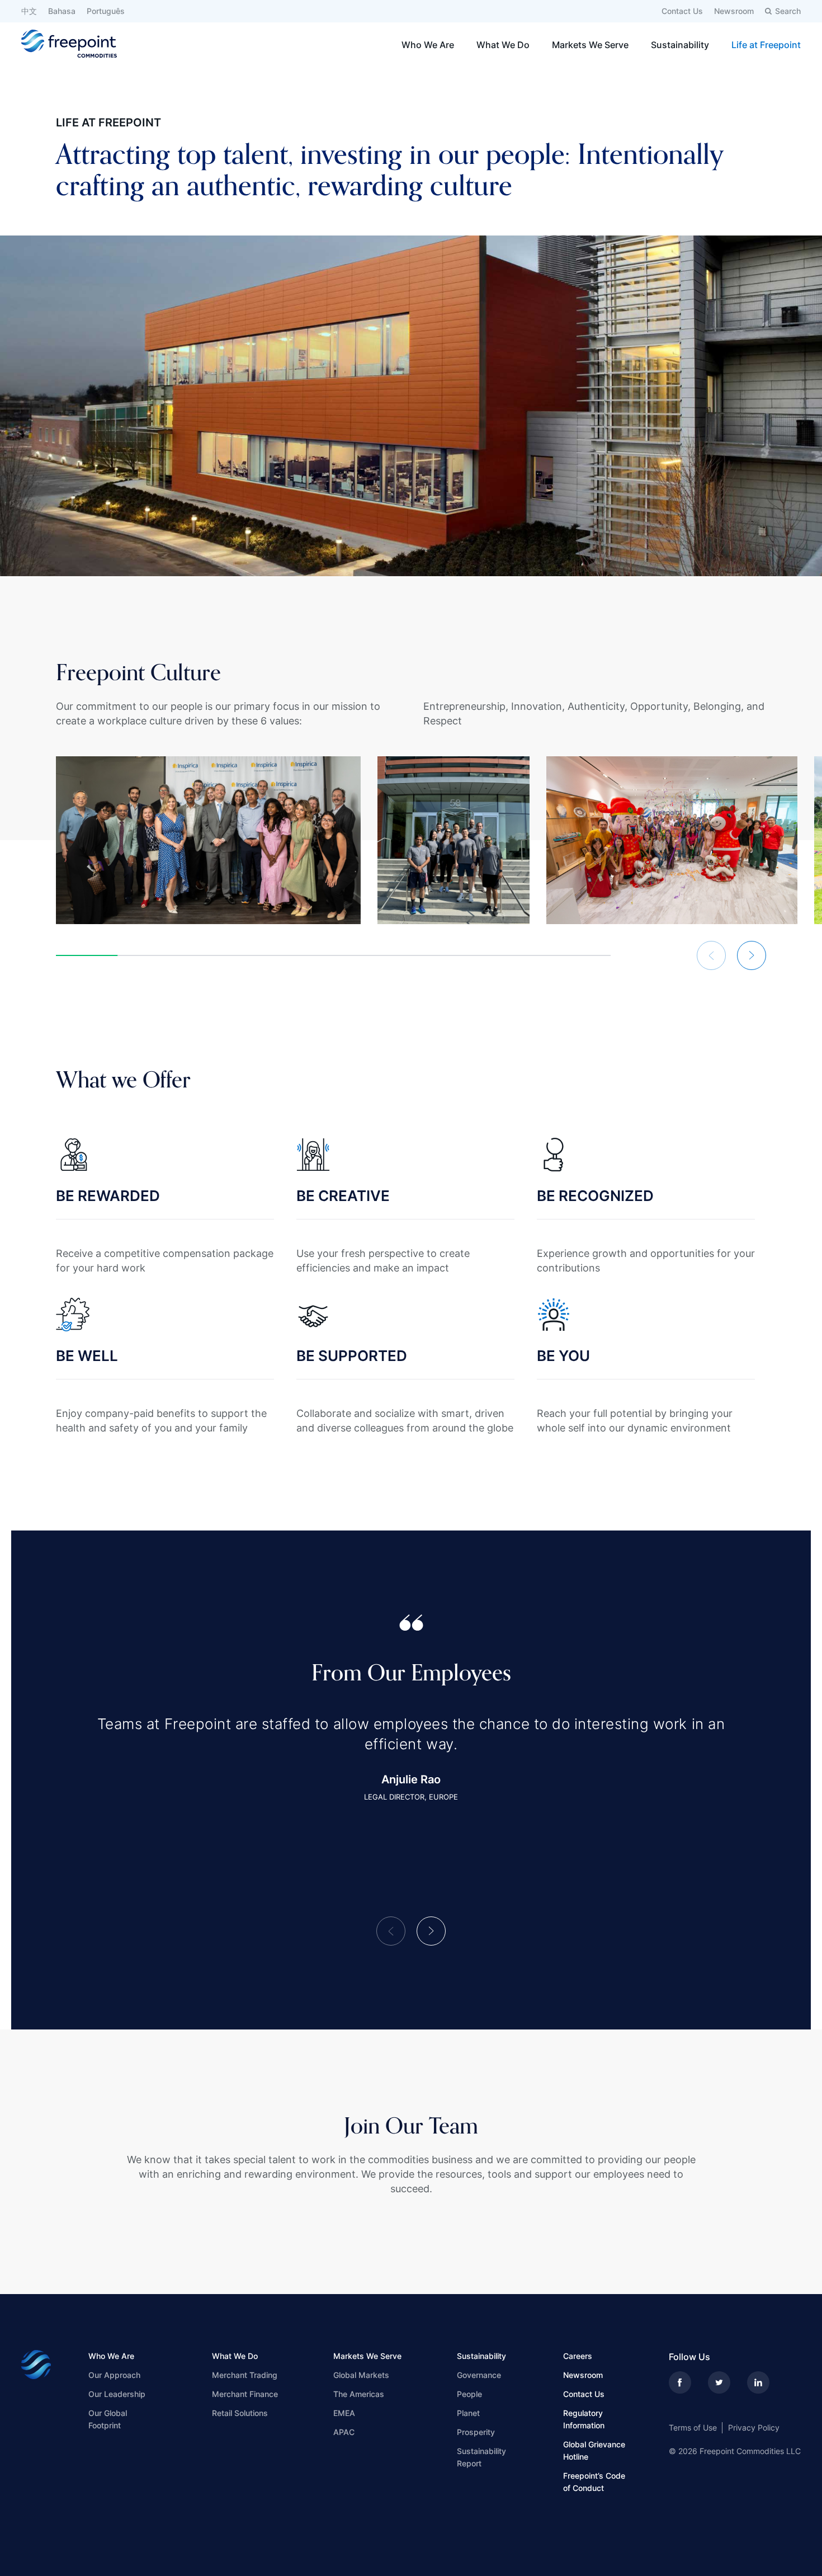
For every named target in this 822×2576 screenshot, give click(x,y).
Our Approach (114, 2375)
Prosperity (476, 2432)
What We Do (503, 45)
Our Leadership (117, 2394)
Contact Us (682, 11)
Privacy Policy (754, 2427)
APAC (344, 2432)
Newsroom (734, 11)
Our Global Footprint (108, 2419)
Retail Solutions (240, 2413)
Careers (578, 2356)
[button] (711, 955)
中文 (29, 11)
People (469, 2394)
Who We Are (428, 45)
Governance (479, 2375)
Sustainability (680, 45)
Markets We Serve (590, 45)
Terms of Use (693, 2427)
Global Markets (361, 2375)
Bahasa (62, 11)
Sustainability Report (481, 2457)
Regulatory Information (584, 2419)
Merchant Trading (245, 2375)
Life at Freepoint (766, 45)
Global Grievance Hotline (594, 2450)
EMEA (344, 2413)
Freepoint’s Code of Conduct (594, 2482)
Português (106, 11)
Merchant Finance (245, 2394)
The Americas (359, 2394)
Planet (468, 2413)
